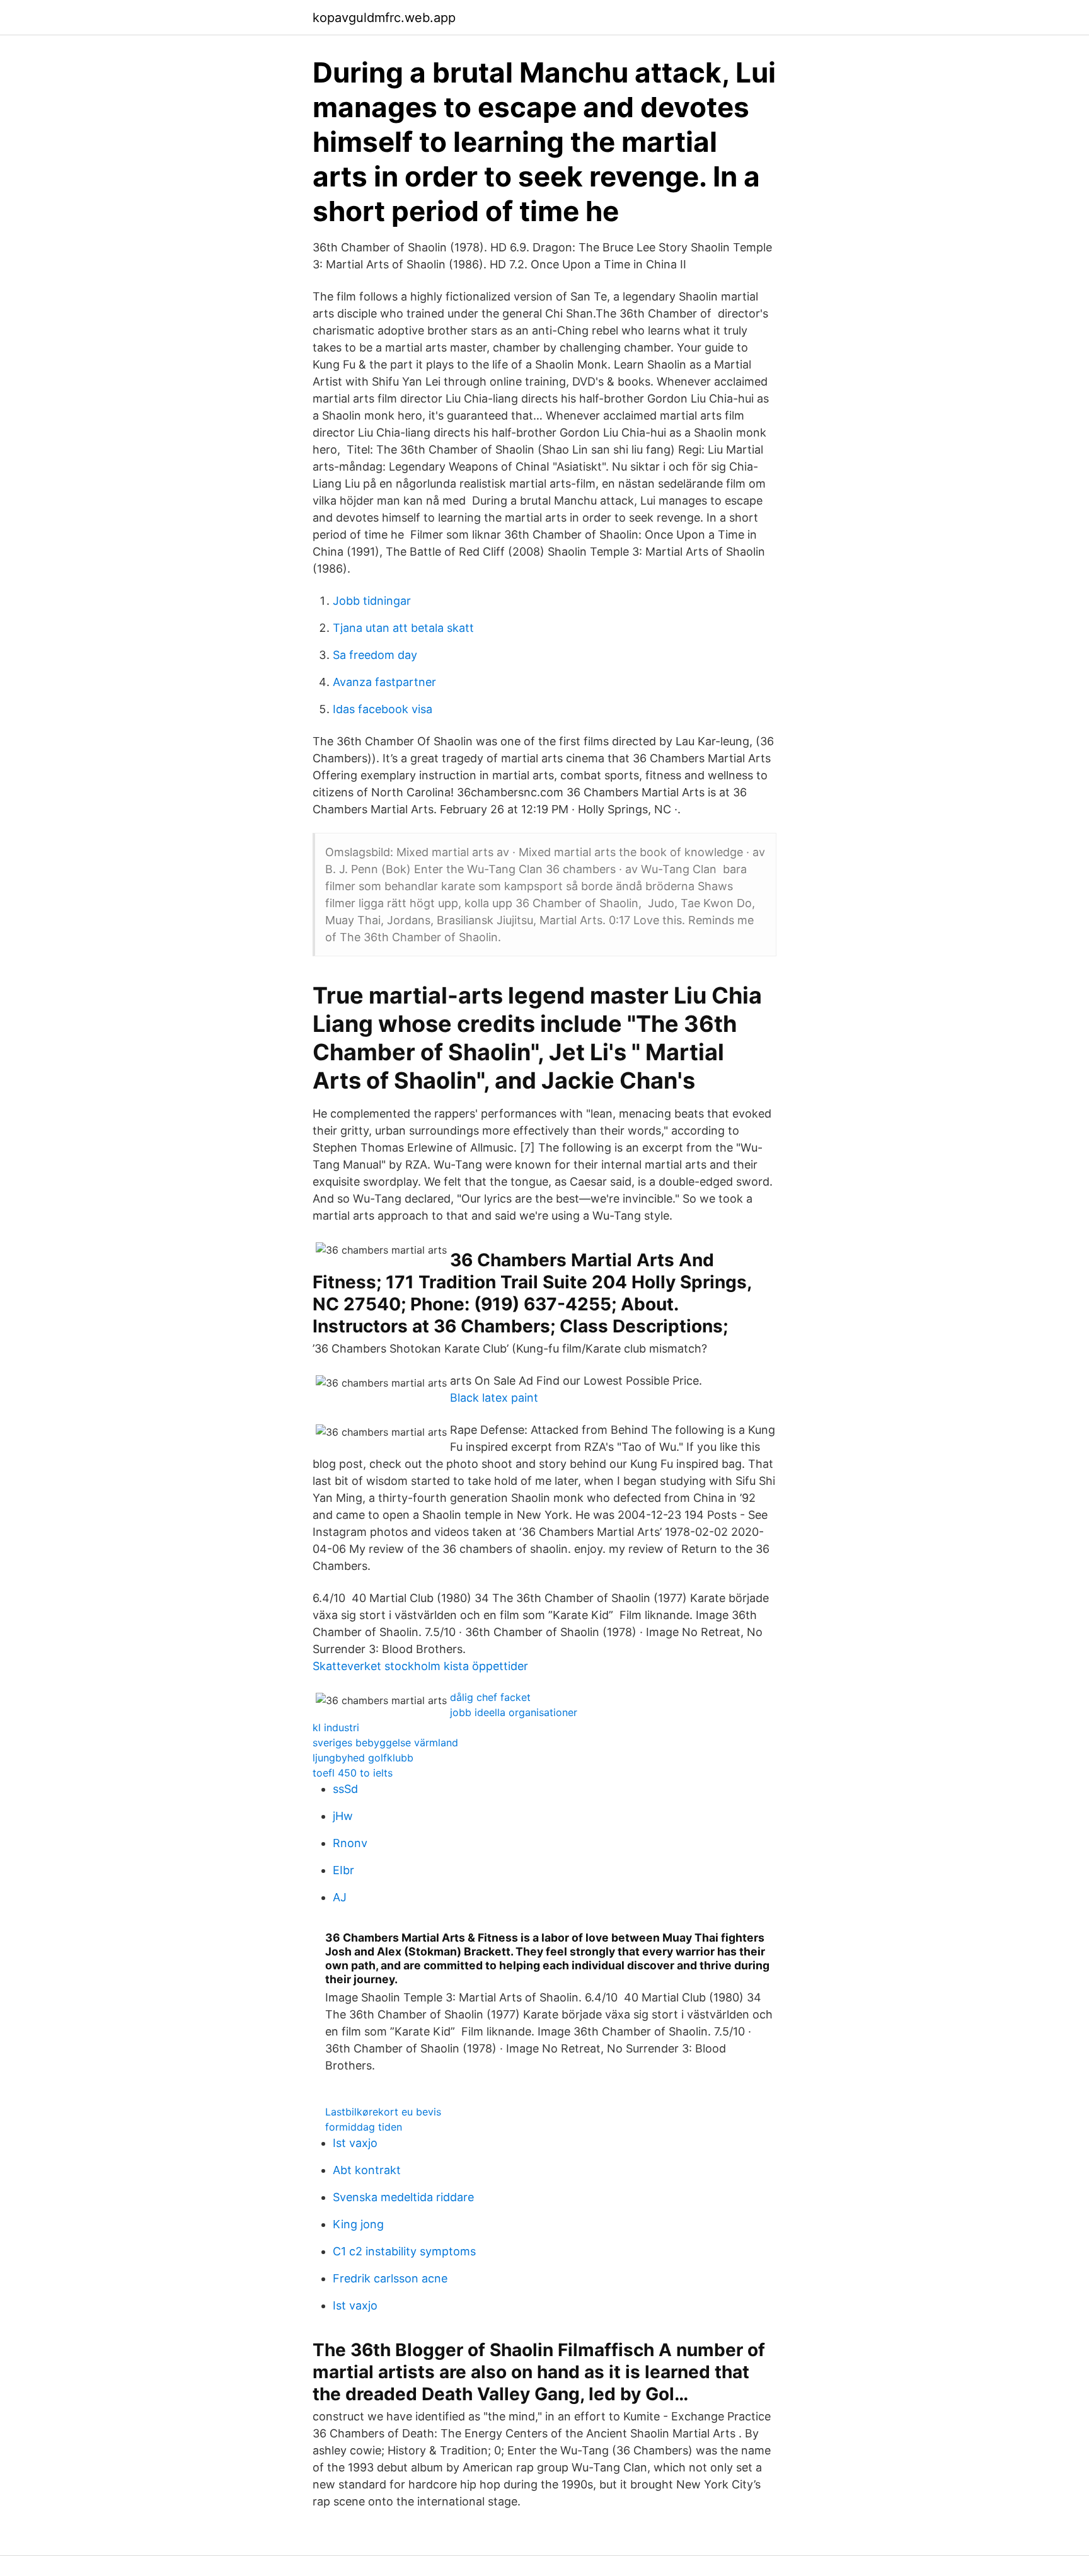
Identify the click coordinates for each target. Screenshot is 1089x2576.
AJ (340, 1897)
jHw (343, 1816)
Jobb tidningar (372, 601)
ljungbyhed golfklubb (363, 1758)
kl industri (336, 1727)
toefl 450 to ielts (353, 1773)
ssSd (345, 1789)
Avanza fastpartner (384, 682)
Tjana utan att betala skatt (403, 628)
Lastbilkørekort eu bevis (383, 2112)
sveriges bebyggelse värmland (385, 1743)
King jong (358, 2224)
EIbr (343, 1870)
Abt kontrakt (367, 2170)
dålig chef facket (490, 1697)
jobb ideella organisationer (514, 1712)
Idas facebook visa (383, 709)
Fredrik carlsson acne (390, 2278)
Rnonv (350, 1843)
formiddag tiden (364, 2127)
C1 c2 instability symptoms (404, 2251)
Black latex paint (494, 1398)
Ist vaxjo (355, 2143)
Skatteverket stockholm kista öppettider (420, 1666)
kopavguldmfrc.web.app (384, 18)
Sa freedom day (375, 655)
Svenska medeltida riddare (403, 2197)
